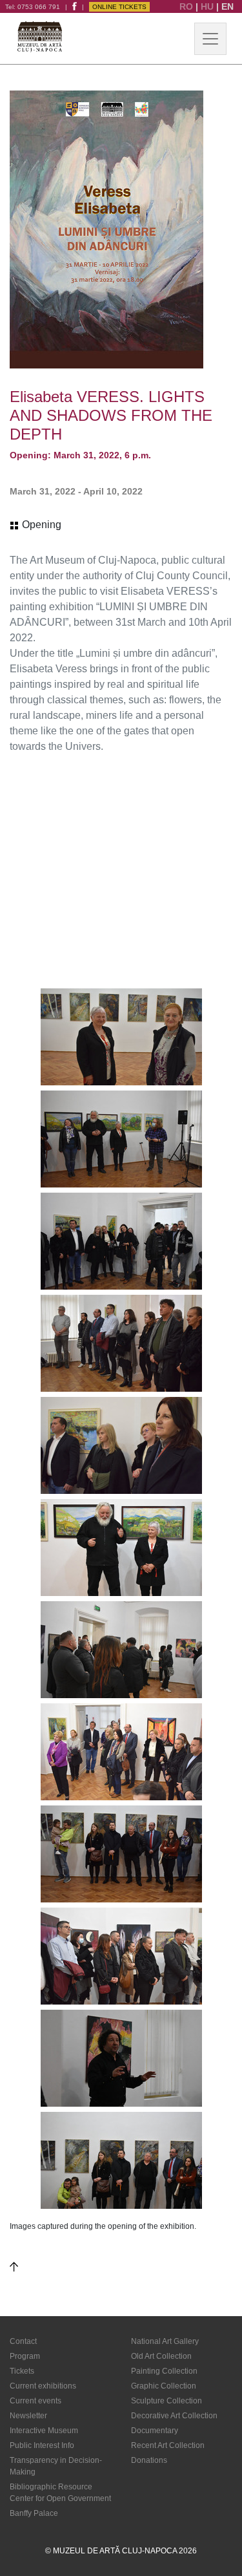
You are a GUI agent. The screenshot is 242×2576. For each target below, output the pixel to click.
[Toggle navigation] (210, 39)
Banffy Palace (34, 2513)
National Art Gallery (165, 2341)
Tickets (22, 2371)
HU (208, 6)
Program (25, 2356)
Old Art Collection (161, 2356)
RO (187, 6)
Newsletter (28, 2416)
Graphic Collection (164, 2386)
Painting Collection (164, 2371)
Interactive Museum (44, 2431)
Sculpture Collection (166, 2401)
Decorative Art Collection (174, 2416)
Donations (149, 2460)
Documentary (155, 2431)
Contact (23, 2341)
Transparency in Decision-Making (56, 2466)
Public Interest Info (42, 2445)
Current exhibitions (43, 2386)
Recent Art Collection (168, 2445)
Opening (40, 525)
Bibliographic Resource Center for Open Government (60, 2493)
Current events (35, 2401)
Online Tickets (119, 7)
